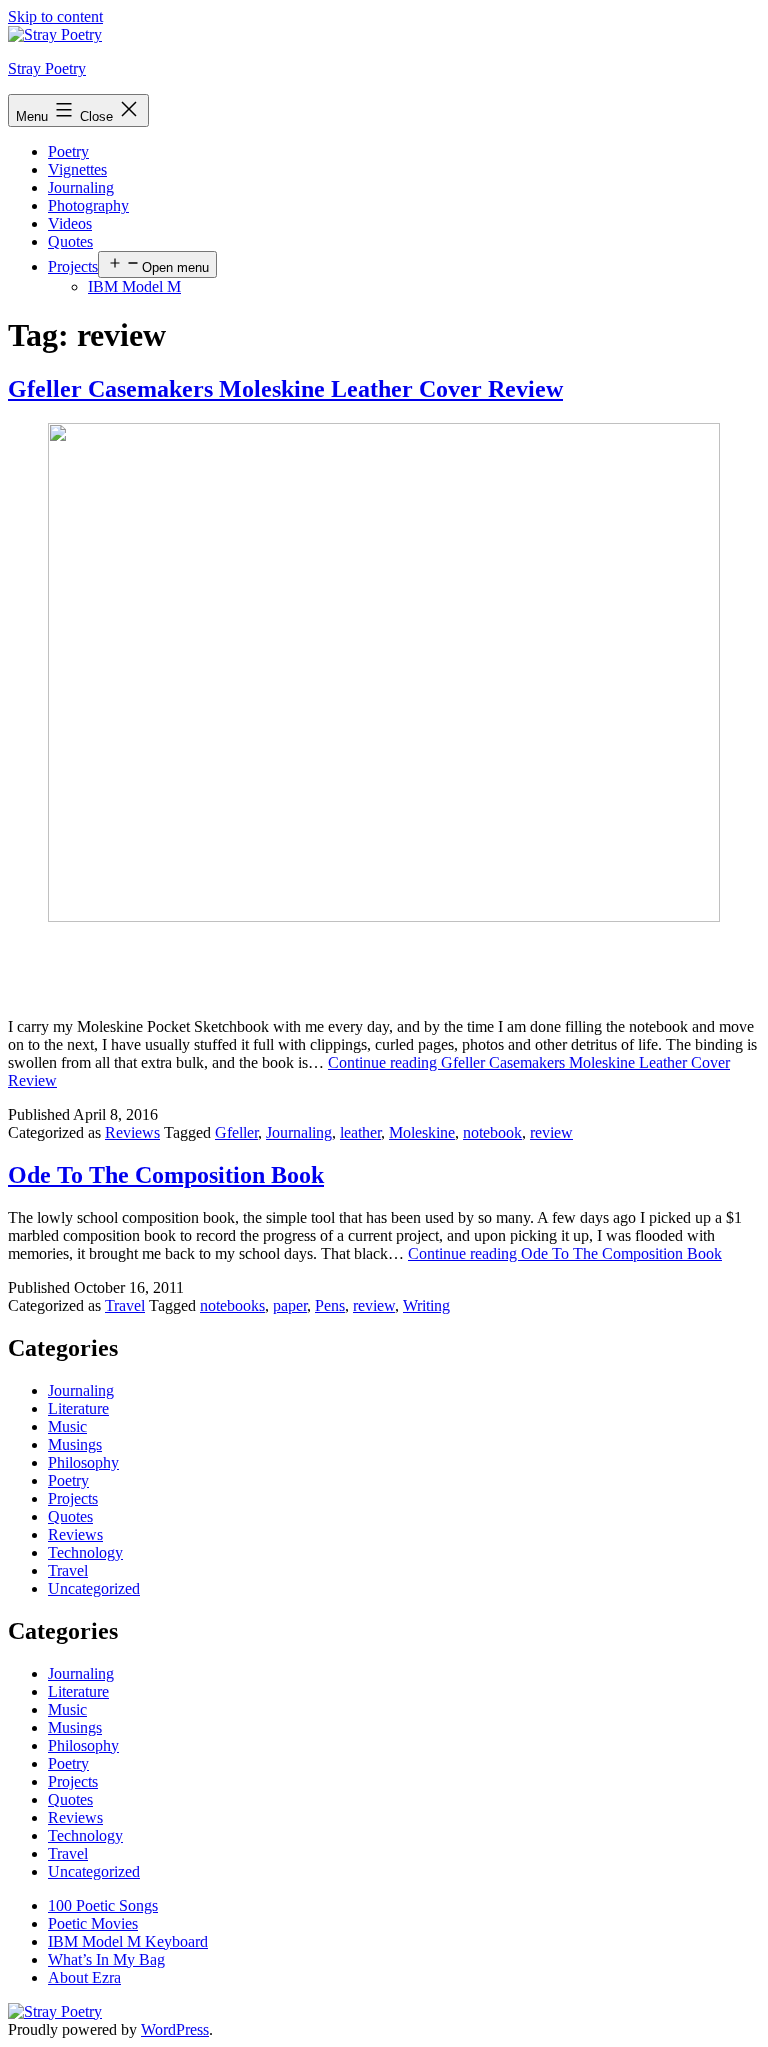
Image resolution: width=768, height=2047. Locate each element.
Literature (78, 1408)
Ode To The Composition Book (166, 1175)
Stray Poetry (47, 68)
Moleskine (422, 1132)
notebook (492, 1132)
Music (67, 1426)
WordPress (175, 2029)
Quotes (70, 241)
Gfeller (236, 1132)
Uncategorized (94, 1588)
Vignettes (77, 169)
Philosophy (83, 1462)
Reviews (132, 1132)
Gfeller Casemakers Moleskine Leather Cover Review (285, 389)
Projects (73, 266)
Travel (125, 1305)
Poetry (68, 151)
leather (360, 1132)
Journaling (81, 187)
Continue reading (565, 1253)
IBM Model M (134, 286)
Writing (426, 1305)
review (551, 1132)
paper (290, 1305)
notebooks (232, 1305)
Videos (70, 223)
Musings (75, 1444)
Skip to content (55, 16)
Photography (88, 205)
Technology (85, 1552)
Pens (330, 1305)
